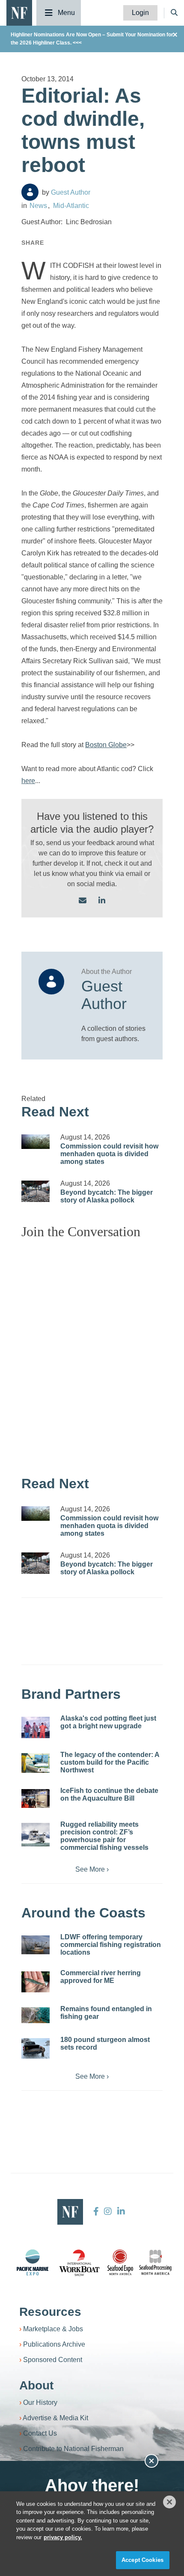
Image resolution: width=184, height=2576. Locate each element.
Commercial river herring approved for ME (101, 1977)
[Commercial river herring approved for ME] (36, 1982)
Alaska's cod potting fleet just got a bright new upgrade (108, 1722)
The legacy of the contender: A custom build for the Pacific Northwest (110, 1762)
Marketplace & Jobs (53, 2329)
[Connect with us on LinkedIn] (102, 901)
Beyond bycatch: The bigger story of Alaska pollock (107, 1196)
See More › (92, 1869)
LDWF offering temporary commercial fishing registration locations (111, 1945)
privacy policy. (63, 2537)
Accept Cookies (142, 2560)
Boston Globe (106, 745)
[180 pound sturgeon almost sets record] (36, 2048)
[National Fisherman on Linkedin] (120, 2211)
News (38, 206)
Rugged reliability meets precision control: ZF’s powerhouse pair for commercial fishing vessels (104, 1836)
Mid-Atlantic (71, 206)
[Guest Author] (30, 192)
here (28, 781)
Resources (50, 2312)
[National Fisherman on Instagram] (108, 2211)
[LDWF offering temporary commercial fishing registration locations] (36, 1945)
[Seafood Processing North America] (155, 2263)
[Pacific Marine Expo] (33, 2262)
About (36, 2385)
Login (140, 13)
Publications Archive (54, 2344)
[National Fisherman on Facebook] (96, 2211)
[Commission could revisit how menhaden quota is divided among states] (36, 1142)
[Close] (169, 2502)
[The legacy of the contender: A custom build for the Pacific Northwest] (36, 1763)
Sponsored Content (53, 2360)
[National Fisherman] (19, 12)
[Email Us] (83, 901)
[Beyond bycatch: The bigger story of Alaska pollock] (36, 1191)
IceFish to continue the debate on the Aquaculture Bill (109, 1794)
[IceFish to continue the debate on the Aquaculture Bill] (36, 1798)
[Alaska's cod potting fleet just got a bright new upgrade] (36, 1727)
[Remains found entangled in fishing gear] (36, 2015)
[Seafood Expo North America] (120, 2262)
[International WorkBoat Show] (80, 2262)
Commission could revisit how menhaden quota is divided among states (109, 1154)
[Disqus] (92, 1353)
